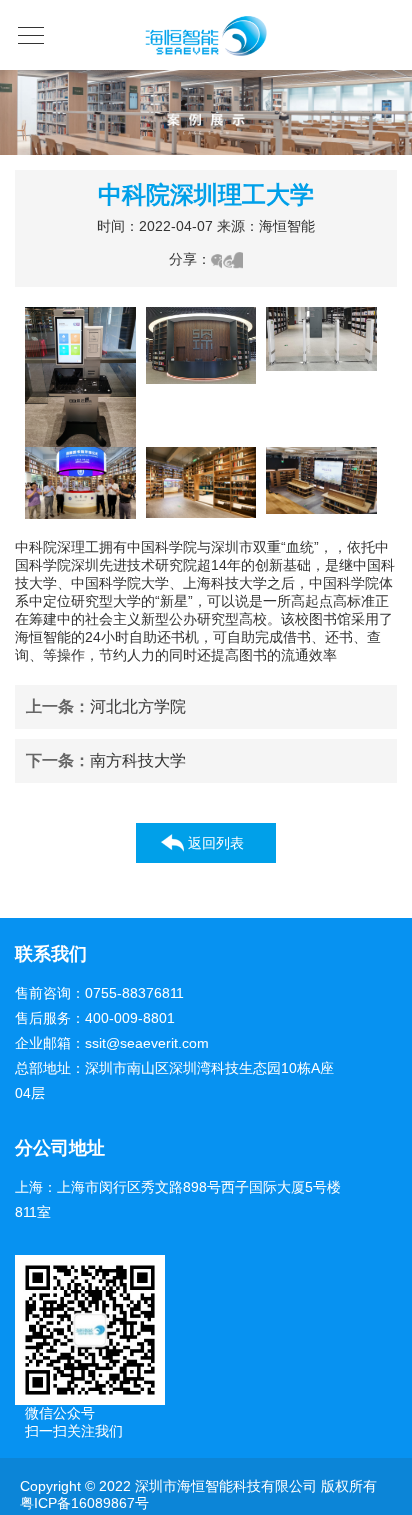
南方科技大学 (106, 760)
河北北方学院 (106, 706)
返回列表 (216, 843)
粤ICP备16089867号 (84, 1503)
